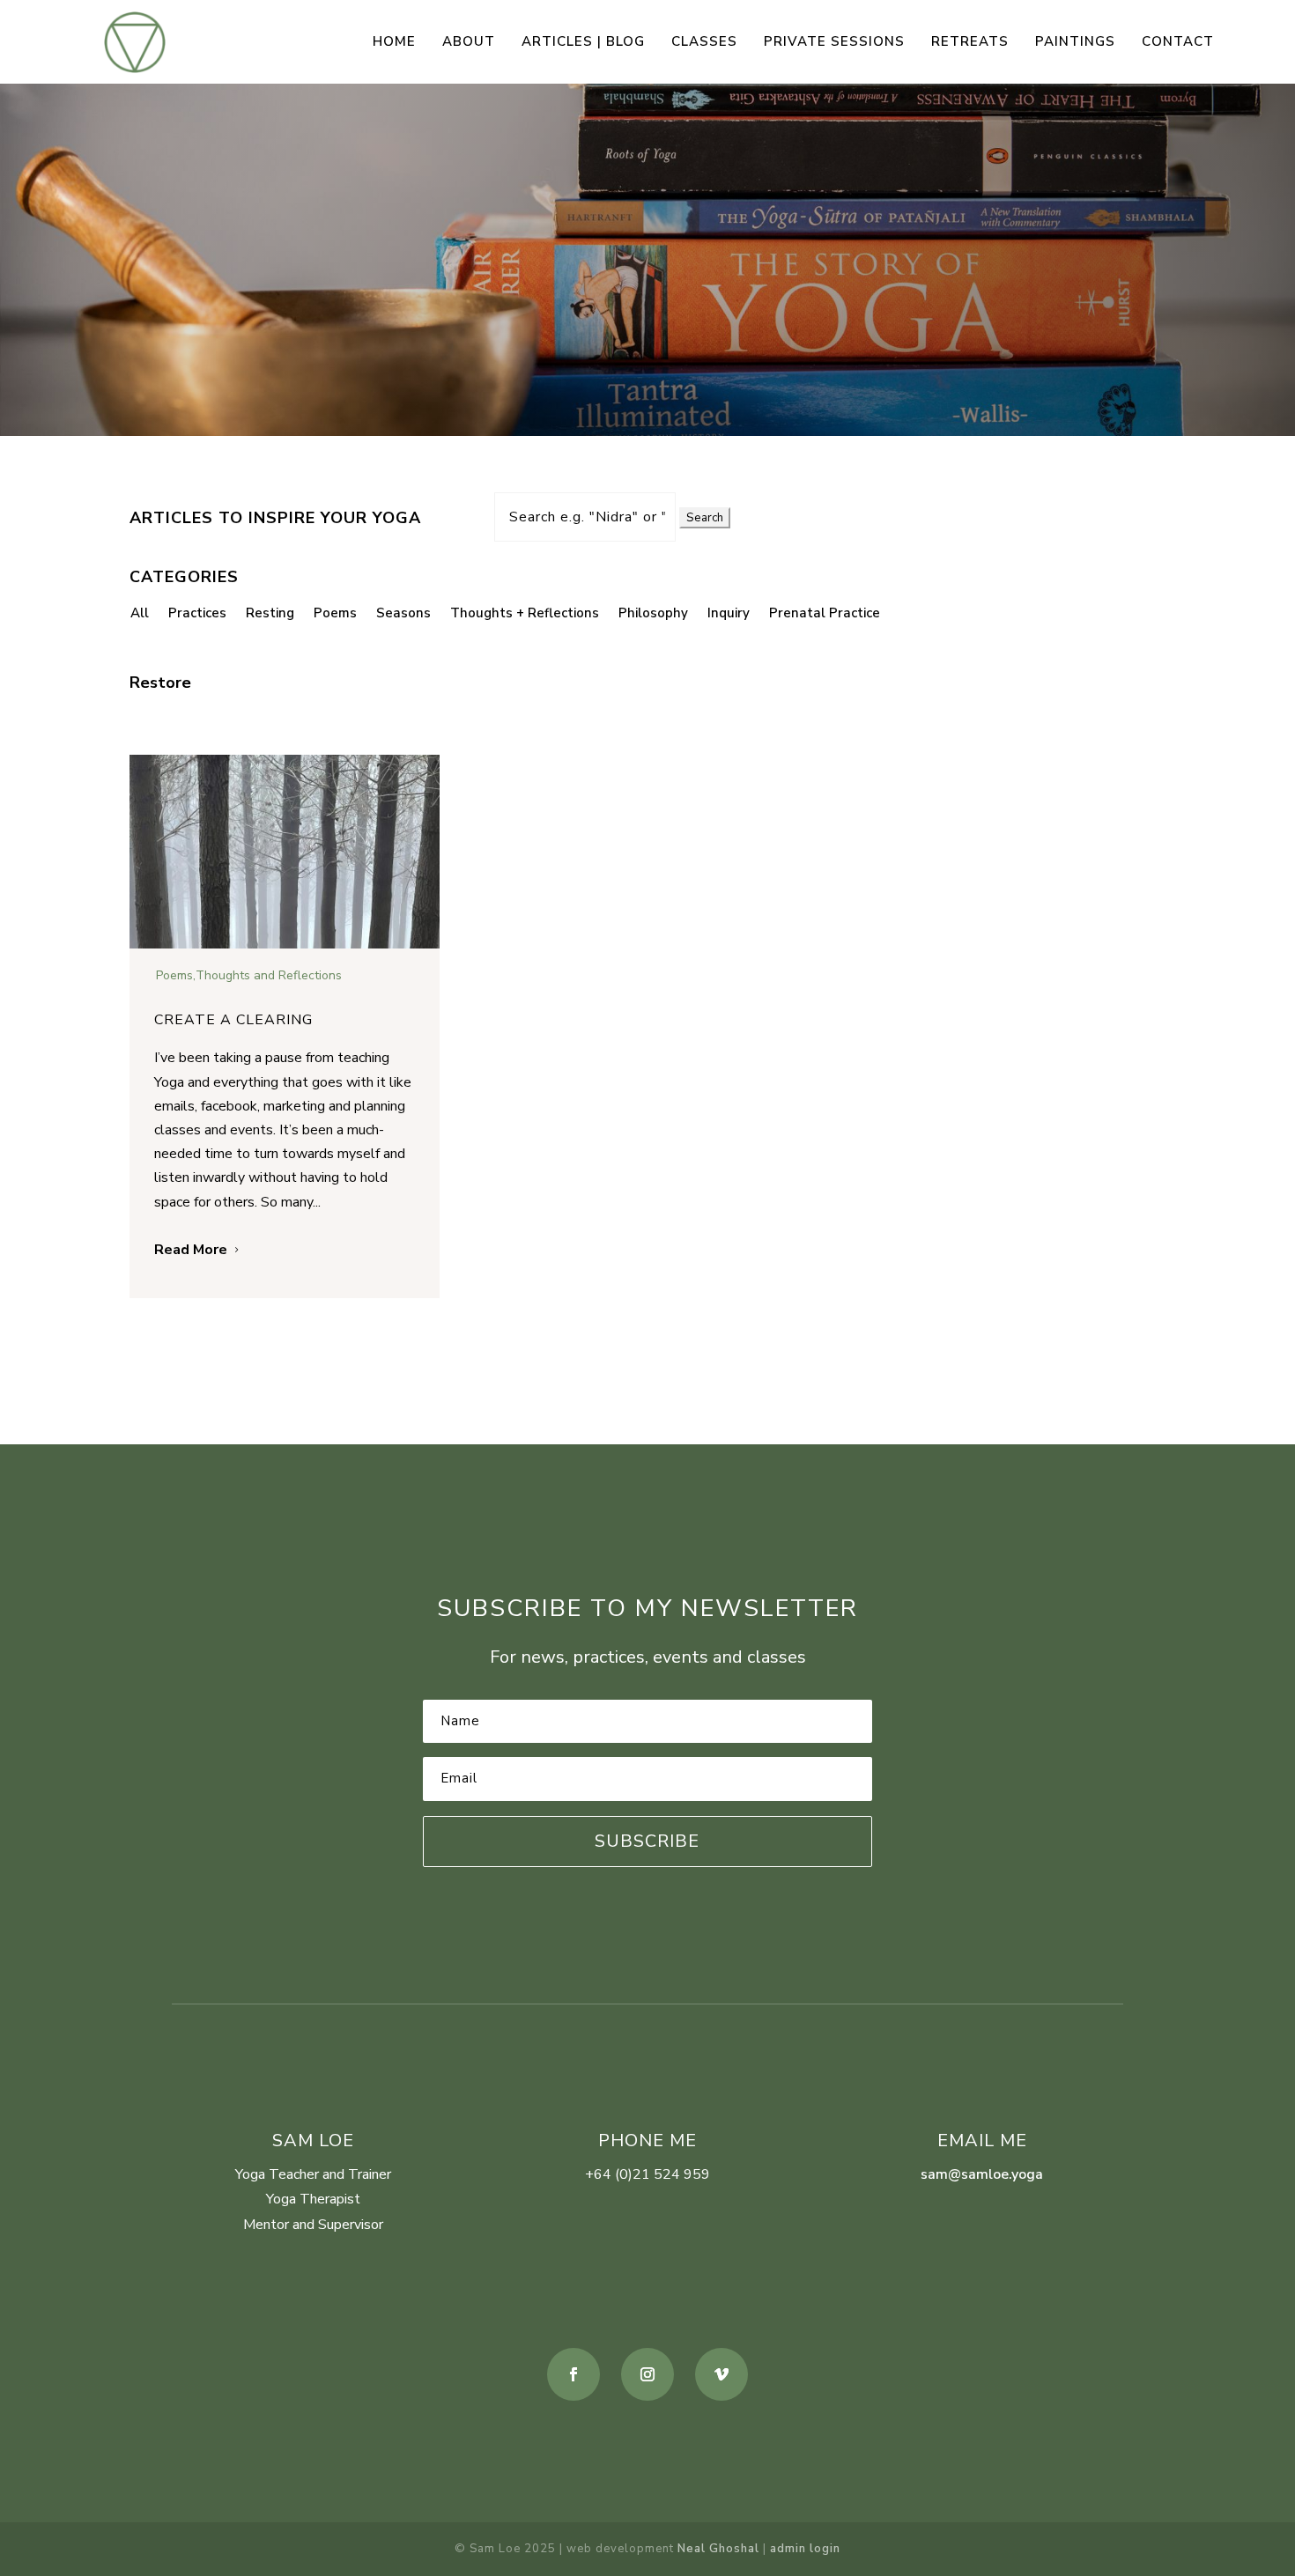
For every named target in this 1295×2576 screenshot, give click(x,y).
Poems (174, 975)
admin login (805, 2549)
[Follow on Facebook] (573, 2374)
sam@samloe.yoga (982, 2174)
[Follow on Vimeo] (721, 2374)
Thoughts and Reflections (269, 975)
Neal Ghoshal (718, 2549)
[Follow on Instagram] (647, 2374)
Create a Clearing (233, 1020)
